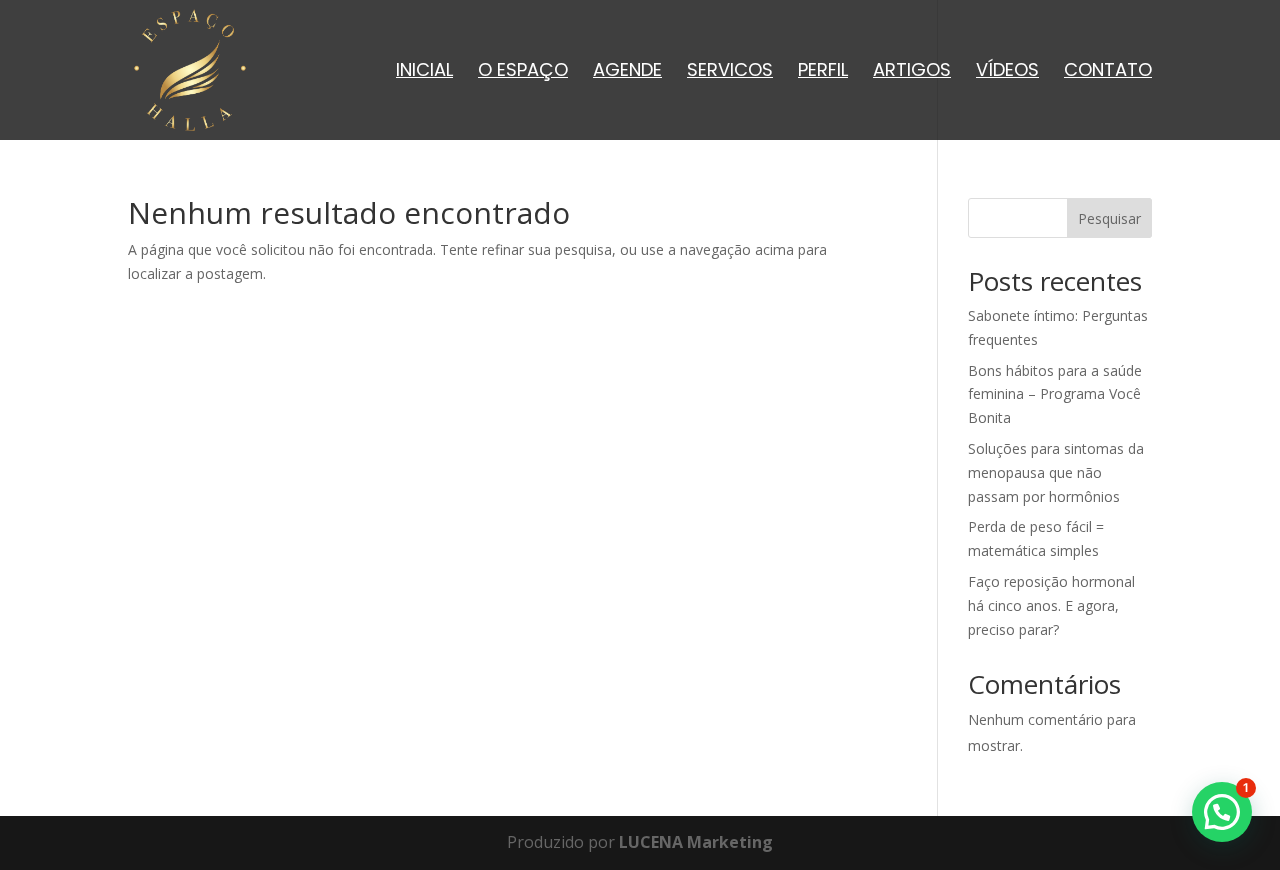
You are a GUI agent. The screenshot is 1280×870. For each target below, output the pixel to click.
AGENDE (627, 72)
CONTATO (1108, 72)
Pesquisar (1109, 218)
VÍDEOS (1007, 72)
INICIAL (424, 72)
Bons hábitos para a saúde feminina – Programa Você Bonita (1055, 394)
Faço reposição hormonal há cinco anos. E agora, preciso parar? (1051, 605)
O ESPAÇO (523, 72)
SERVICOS (730, 72)
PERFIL (823, 72)
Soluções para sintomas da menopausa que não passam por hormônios (1056, 472)
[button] (1222, 812)
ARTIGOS (912, 72)
